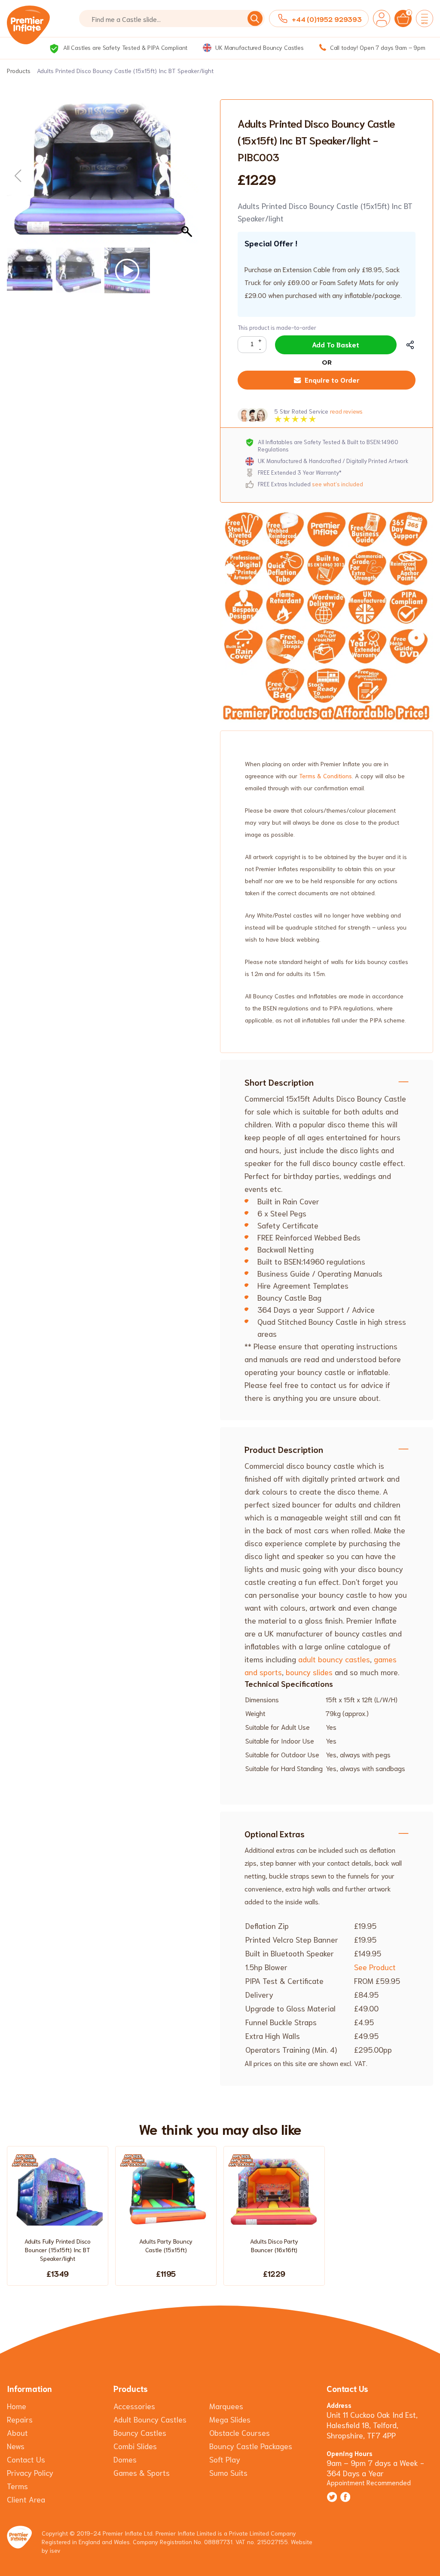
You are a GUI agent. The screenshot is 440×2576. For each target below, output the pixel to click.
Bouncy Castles (140, 2432)
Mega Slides (230, 2419)
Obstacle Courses (240, 2432)
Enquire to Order (332, 379)
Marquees (226, 2406)
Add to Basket (336, 344)
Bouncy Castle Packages (251, 2446)
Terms (17, 2486)
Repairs (20, 2419)
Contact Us (26, 2459)
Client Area (26, 2499)
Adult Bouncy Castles (150, 2419)
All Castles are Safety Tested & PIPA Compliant (124, 47)
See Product (375, 1967)
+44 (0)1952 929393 (327, 19)
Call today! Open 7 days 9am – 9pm (377, 47)
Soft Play (225, 2459)
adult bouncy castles (334, 1659)
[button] (188, 176)
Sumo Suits (228, 2472)
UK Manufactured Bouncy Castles (259, 47)
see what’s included (338, 484)
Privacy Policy (30, 2472)
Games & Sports (142, 2472)
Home (17, 2406)
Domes (125, 2459)
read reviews (346, 411)
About (17, 2432)
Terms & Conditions (325, 776)
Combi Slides (135, 2446)
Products (19, 71)
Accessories (134, 2406)
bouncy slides (309, 1672)
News (16, 2446)
